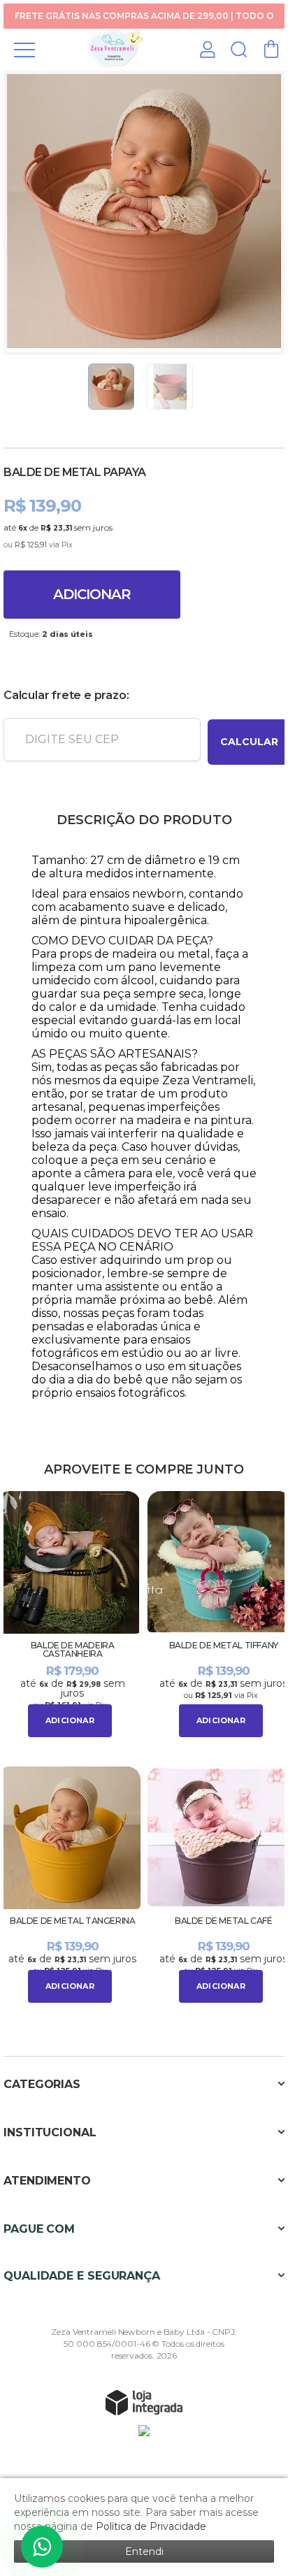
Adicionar (92, 594)
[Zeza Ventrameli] (115, 49)
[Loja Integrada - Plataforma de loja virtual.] (144, 2402)
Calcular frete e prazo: (66, 695)
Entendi (144, 2552)
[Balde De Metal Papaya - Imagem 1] (111, 387)
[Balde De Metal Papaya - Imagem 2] (170, 387)
